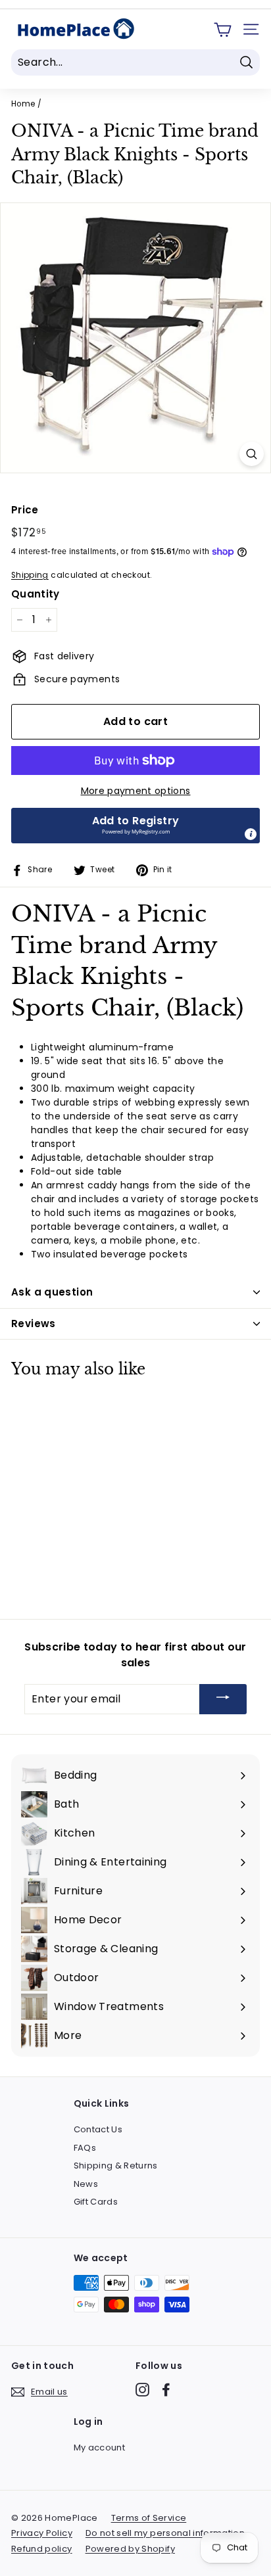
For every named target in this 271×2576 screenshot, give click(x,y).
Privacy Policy (42, 2533)
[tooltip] (251, 834)
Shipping (30, 575)
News (86, 2184)
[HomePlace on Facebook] (166, 2390)
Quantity (36, 594)
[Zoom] (252, 454)
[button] (135, 826)
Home (23, 104)
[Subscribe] (223, 1699)
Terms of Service (149, 2518)
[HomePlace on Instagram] (142, 2390)
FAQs (85, 2148)
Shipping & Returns (116, 2166)
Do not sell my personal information (165, 2533)
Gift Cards (96, 2202)
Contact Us (98, 2129)
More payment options (136, 791)
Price (25, 510)
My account (100, 2447)
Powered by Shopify (130, 2549)
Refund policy (42, 2549)
